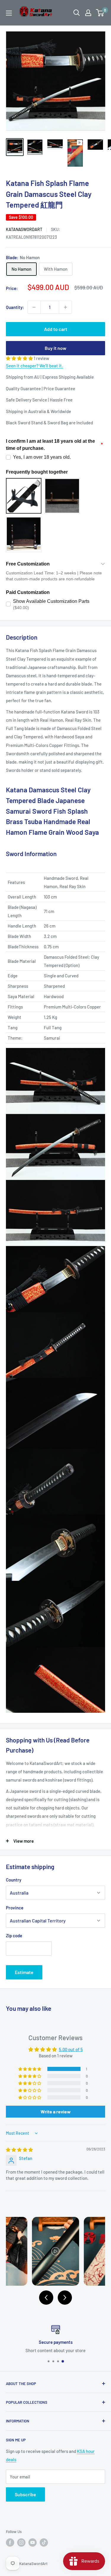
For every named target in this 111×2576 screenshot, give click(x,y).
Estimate (24, 1972)
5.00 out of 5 (71, 2049)
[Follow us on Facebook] (10, 2542)
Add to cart (56, 329)
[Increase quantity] (65, 307)
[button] (20, 358)
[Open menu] (9, 13)
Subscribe (25, 2494)
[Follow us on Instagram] (21, 2542)
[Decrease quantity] (34, 307)
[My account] (88, 13)
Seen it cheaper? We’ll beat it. (34, 366)
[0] (100, 13)
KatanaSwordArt (24, 229)
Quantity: (15, 307)
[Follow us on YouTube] (33, 2542)
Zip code (14, 1935)
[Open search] (77, 13)
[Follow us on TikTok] (44, 2542)
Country (14, 1880)
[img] (19, 2150)
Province (15, 1908)
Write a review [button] (56, 2111)
